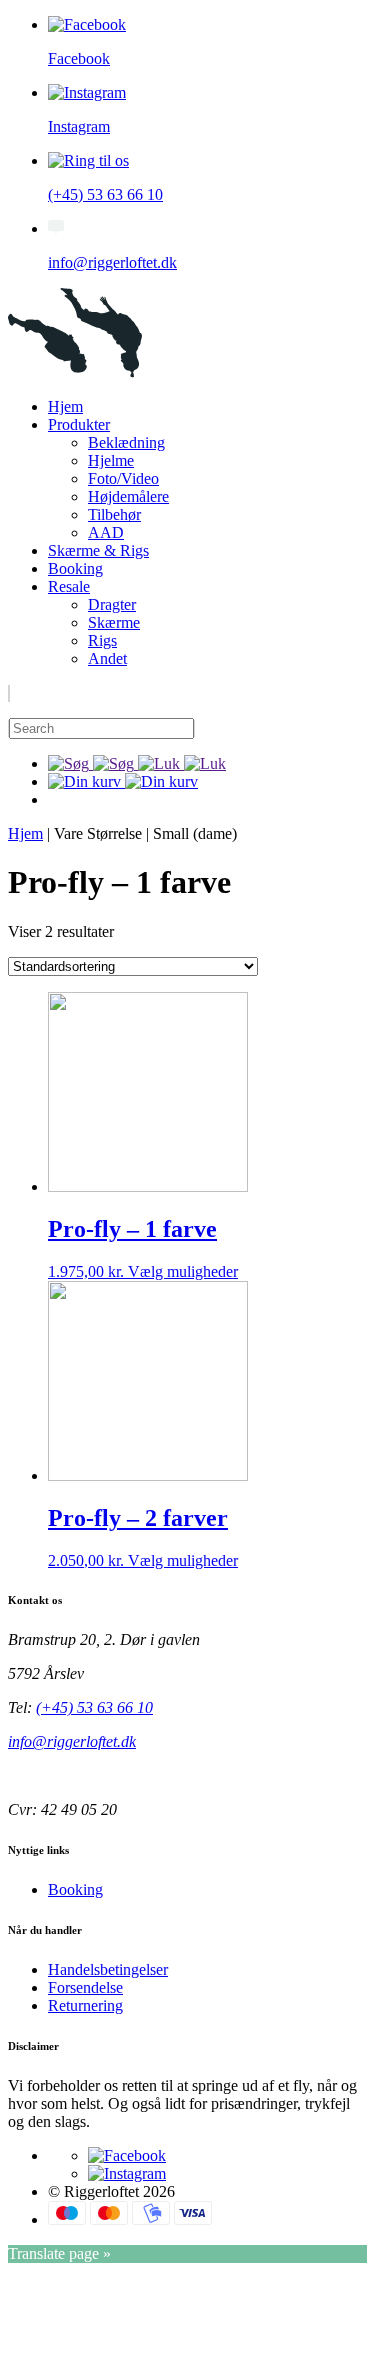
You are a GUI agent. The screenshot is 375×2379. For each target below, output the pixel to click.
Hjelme (111, 460)
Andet (107, 658)
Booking (75, 568)
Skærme (114, 622)
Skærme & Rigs (98, 550)
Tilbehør (114, 514)
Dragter (112, 604)
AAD (106, 532)
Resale (69, 586)
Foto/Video (123, 478)
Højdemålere (128, 496)
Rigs (102, 640)
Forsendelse (85, 1987)
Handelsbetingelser (108, 1969)
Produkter (79, 424)
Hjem (65, 406)
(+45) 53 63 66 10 (94, 1707)
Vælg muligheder (183, 1271)
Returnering (85, 2005)
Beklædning (126, 442)
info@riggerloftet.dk (72, 1741)
